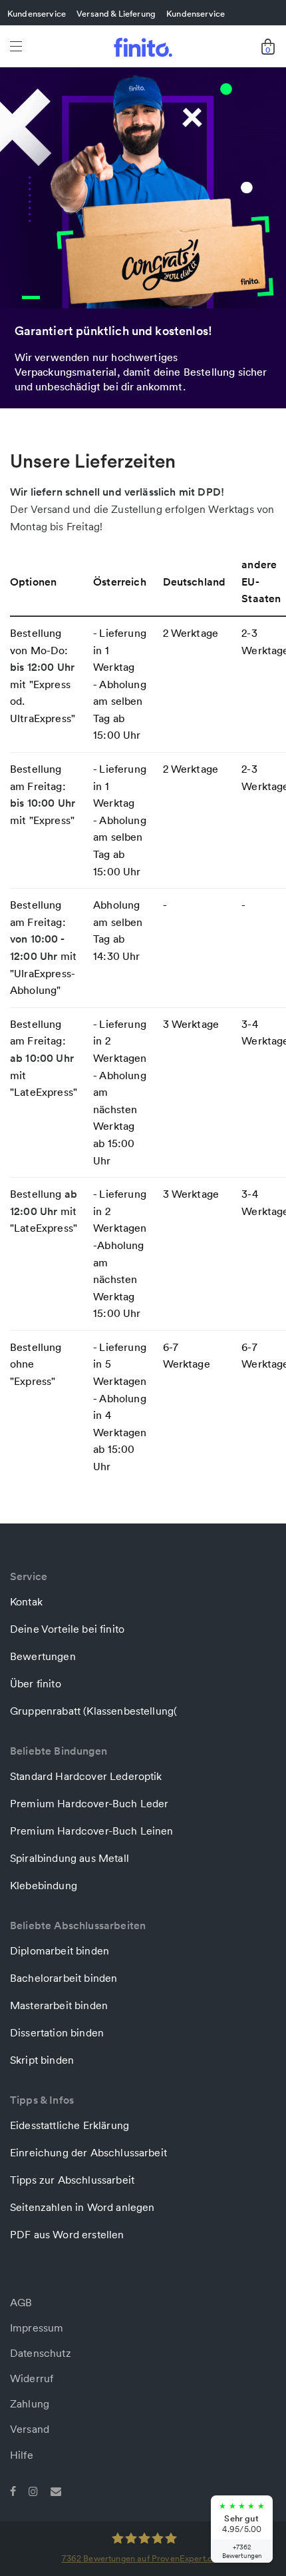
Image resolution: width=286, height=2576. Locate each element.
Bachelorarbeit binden (64, 1978)
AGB (21, 2302)
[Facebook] (13, 2490)
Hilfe (22, 2455)
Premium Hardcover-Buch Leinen (92, 1831)
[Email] (56, 2490)
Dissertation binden (57, 2032)
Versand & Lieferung (116, 13)
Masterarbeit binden (59, 2005)
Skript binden (42, 2060)
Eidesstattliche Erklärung (70, 2125)
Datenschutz (41, 2353)
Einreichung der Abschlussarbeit (88, 2152)
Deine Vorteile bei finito (67, 1629)
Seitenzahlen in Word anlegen (82, 2207)
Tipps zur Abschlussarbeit (72, 2180)
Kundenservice (37, 13)
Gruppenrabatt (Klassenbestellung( (93, 1711)
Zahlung (30, 2403)
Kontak (26, 1601)
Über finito (36, 1683)
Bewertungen (43, 1656)
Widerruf (32, 2378)
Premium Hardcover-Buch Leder (89, 1803)
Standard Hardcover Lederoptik (86, 1776)
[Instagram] (33, 2490)
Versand (30, 2429)
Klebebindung (44, 1885)
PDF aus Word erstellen (67, 2234)
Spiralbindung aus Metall (70, 1858)
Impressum (37, 2328)
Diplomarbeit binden (60, 1950)
